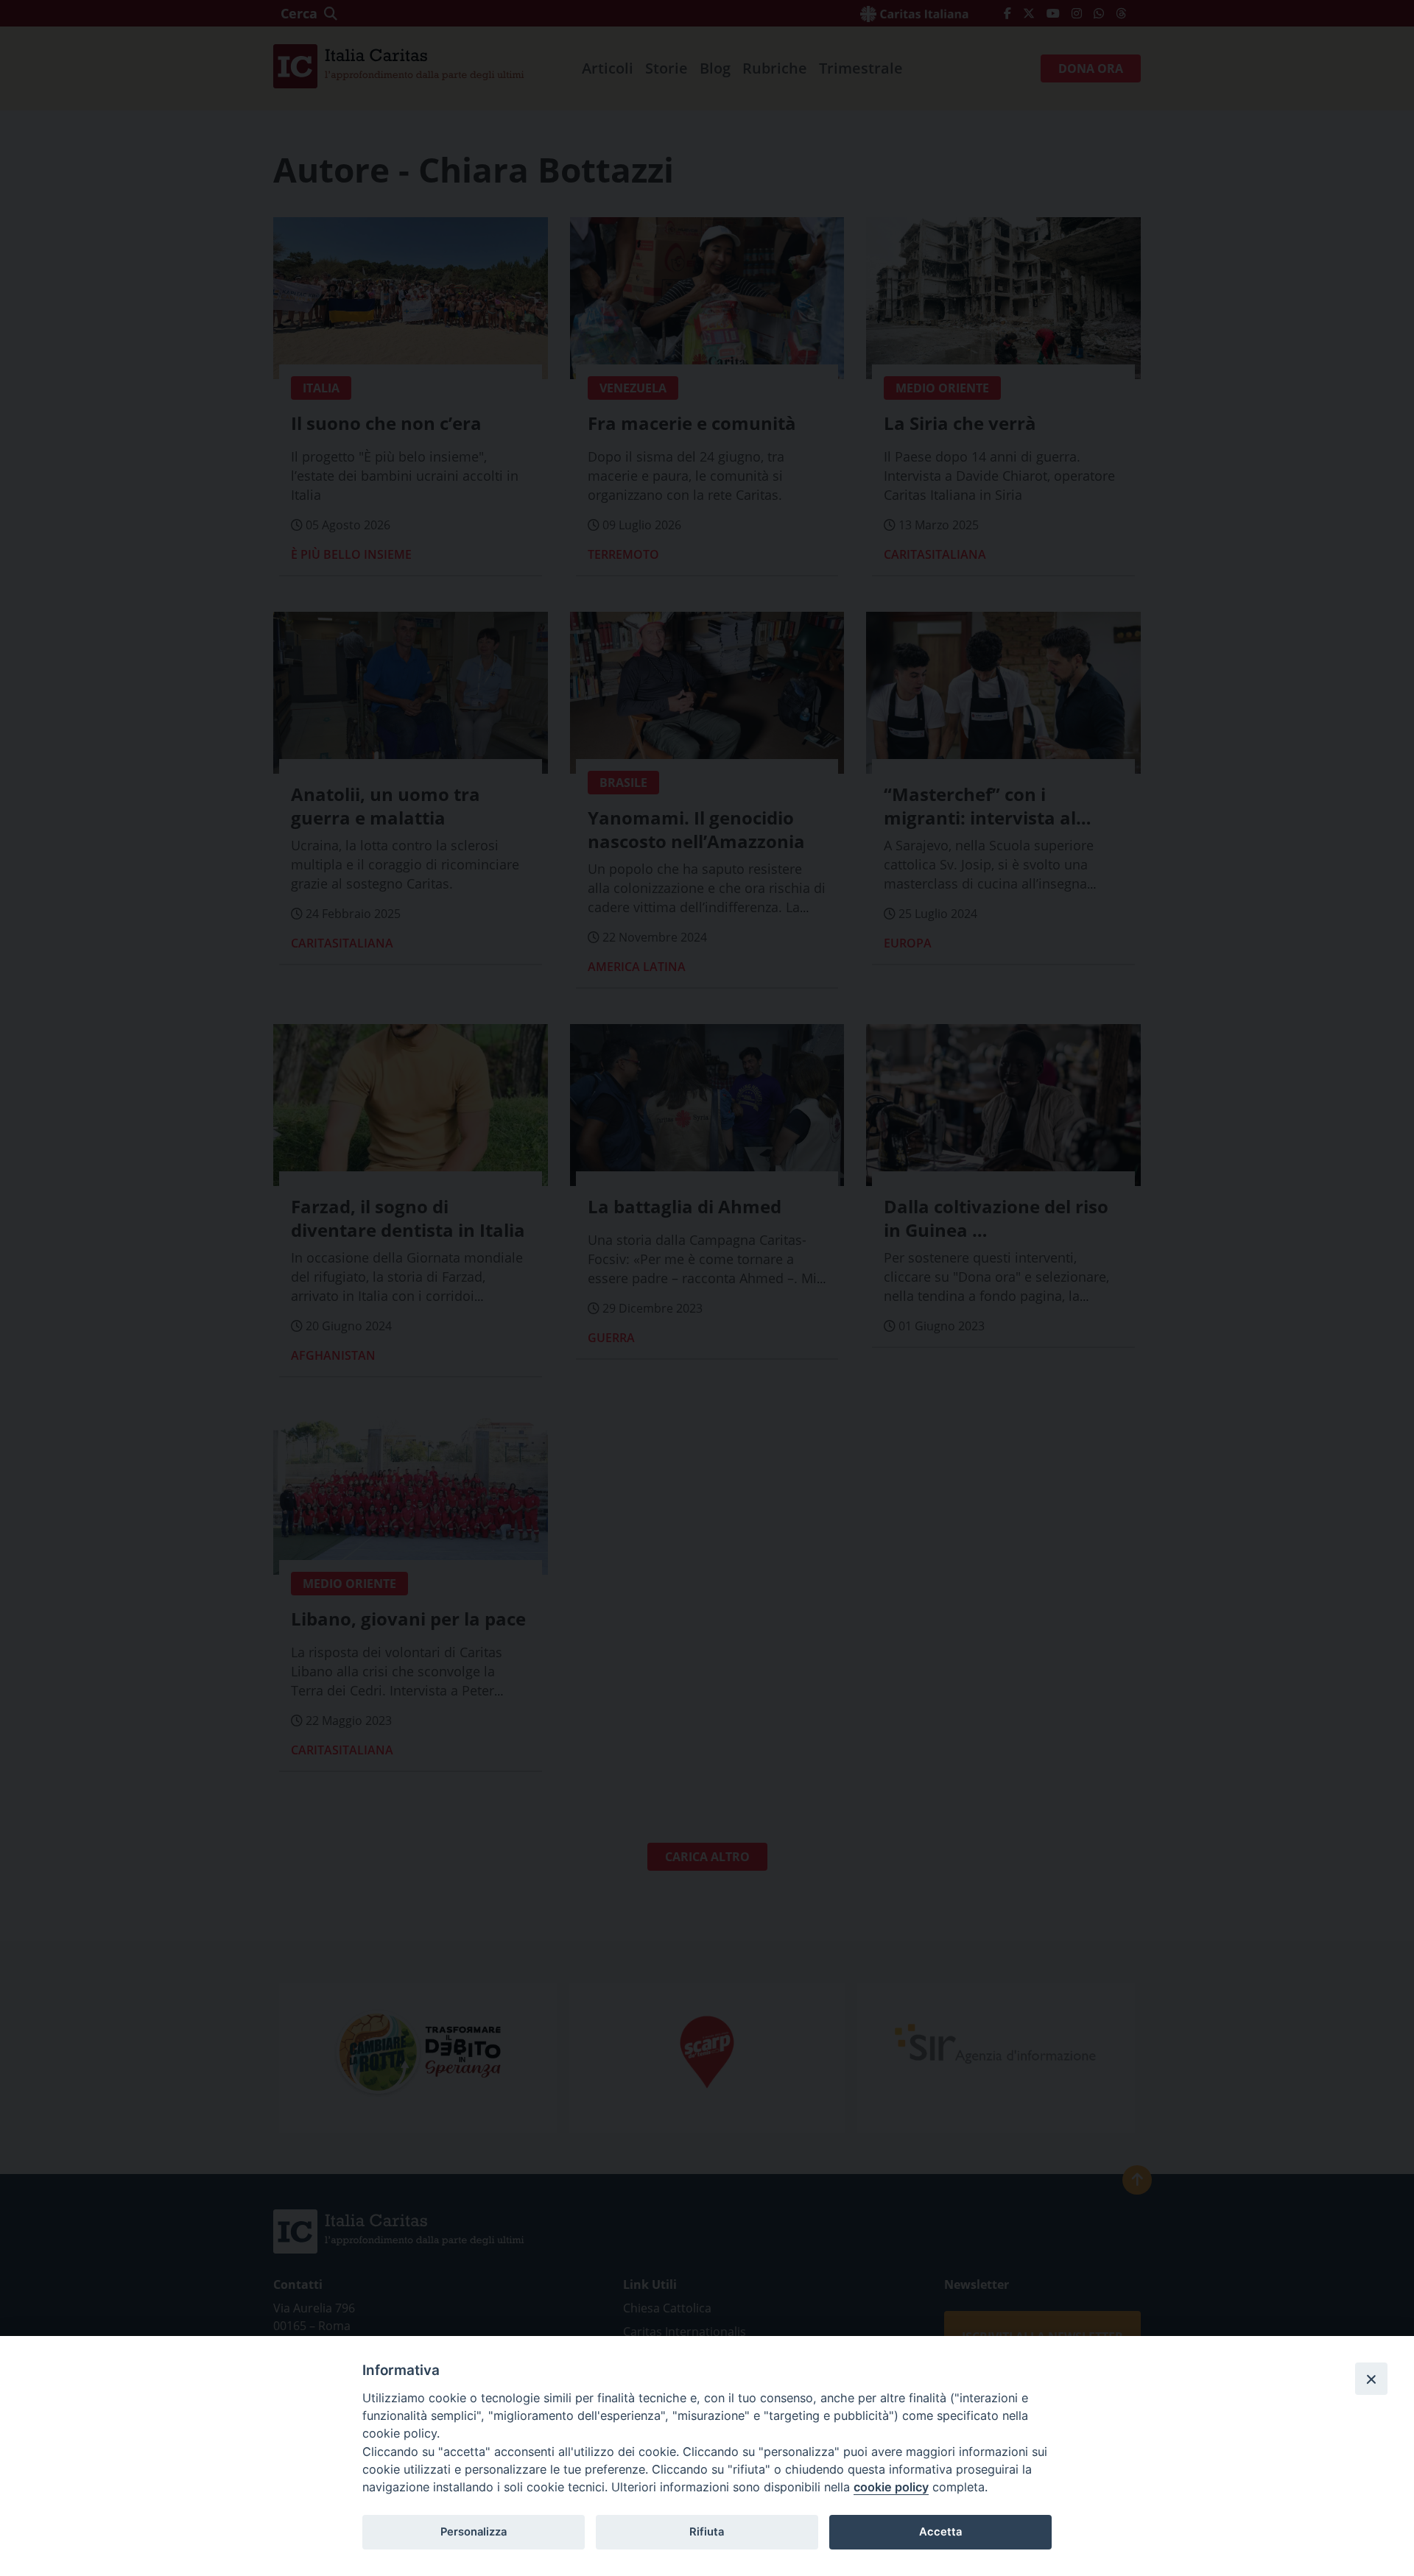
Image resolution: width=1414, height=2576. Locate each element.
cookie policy (891, 2487)
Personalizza (474, 2532)
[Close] (1371, 2379)
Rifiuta (707, 2532)
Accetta (940, 2532)
